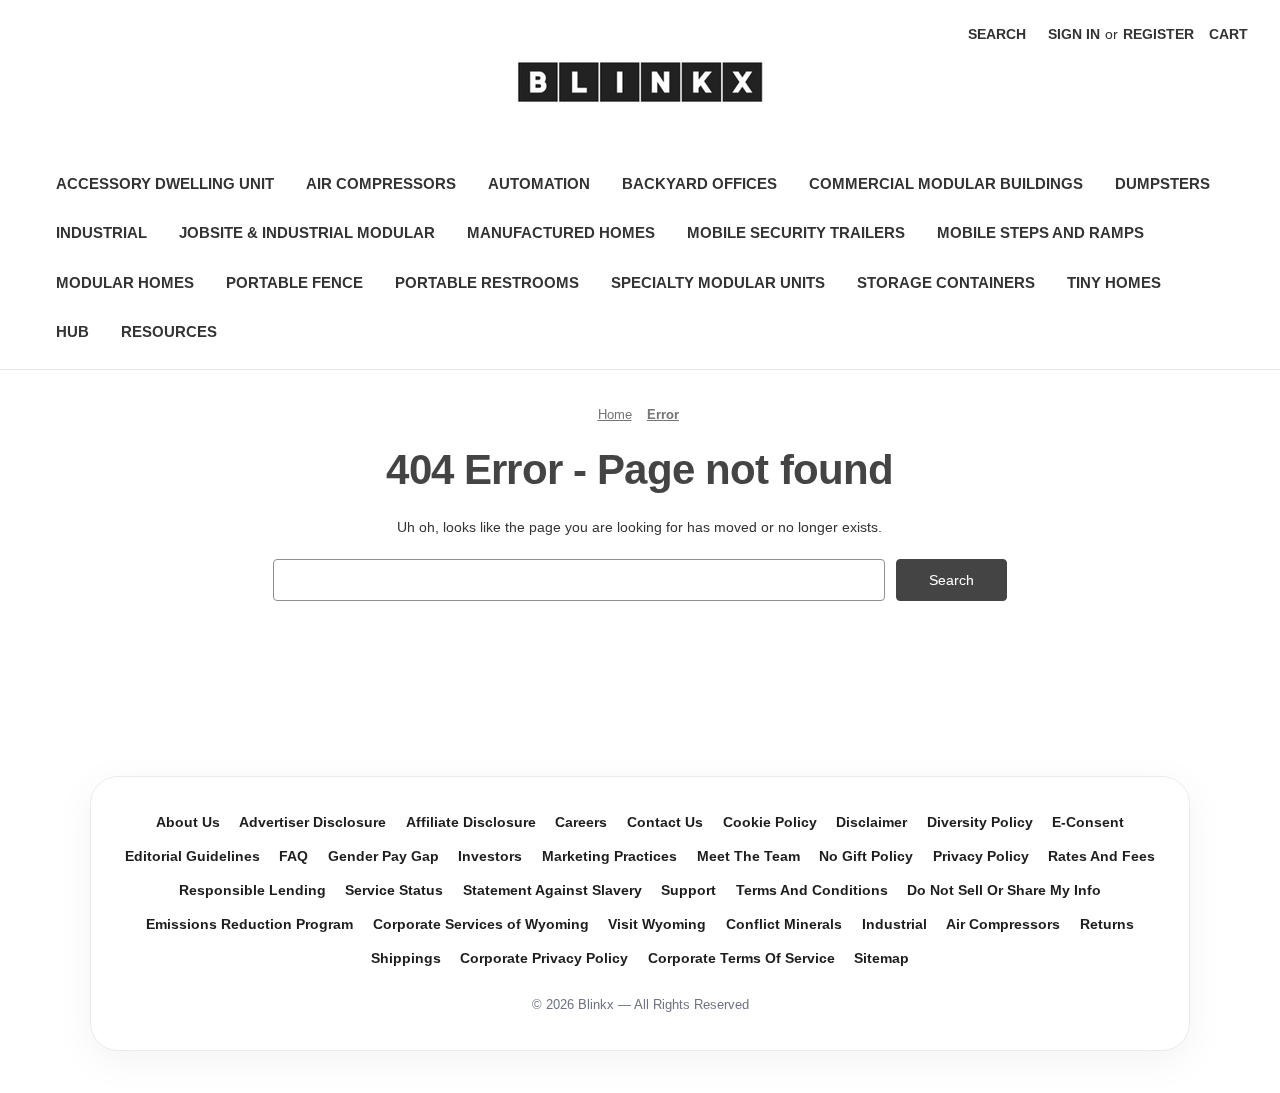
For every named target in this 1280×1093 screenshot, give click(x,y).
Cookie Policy (770, 822)
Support (688, 890)
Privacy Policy (981, 856)
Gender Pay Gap (383, 856)
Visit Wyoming (657, 924)
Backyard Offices (699, 183)
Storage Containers (946, 282)
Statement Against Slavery (552, 890)
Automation (539, 183)
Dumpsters (1162, 183)
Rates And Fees (1101, 856)
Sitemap (881, 958)
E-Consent (1088, 822)
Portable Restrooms (487, 282)
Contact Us (665, 822)
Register (1158, 34)
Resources (169, 331)
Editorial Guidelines (192, 856)
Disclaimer (871, 822)
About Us (188, 822)
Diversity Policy (980, 822)
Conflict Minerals (784, 924)
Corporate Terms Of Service (741, 958)
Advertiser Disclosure (312, 822)
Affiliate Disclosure (471, 822)
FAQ (293, 856)
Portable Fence (294, 282)
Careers (581, 822)
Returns (1107, 924)
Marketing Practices (609, 856)
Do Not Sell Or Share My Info (1004, 890)
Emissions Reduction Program (249, 924)
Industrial (101, 232)
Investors (490, 856)
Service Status (394, 890)
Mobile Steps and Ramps (1040, 232)
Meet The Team (748, 856)
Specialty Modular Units (718, 282)
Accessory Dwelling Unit (165, 183)
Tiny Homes (1114, 282)
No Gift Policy (866, 856)
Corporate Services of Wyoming (481, 924)
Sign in (1074, 34)
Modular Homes (125, 282)
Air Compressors (381, 183)
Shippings (406, 958)
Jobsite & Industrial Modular (307, 232)
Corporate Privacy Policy (544, 958)
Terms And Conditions (812, 890)
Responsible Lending (252, 890)
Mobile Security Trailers (796, 232)
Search (997, 34)
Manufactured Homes (561, 232)
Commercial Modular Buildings (946, 183)
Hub (72, 331)
